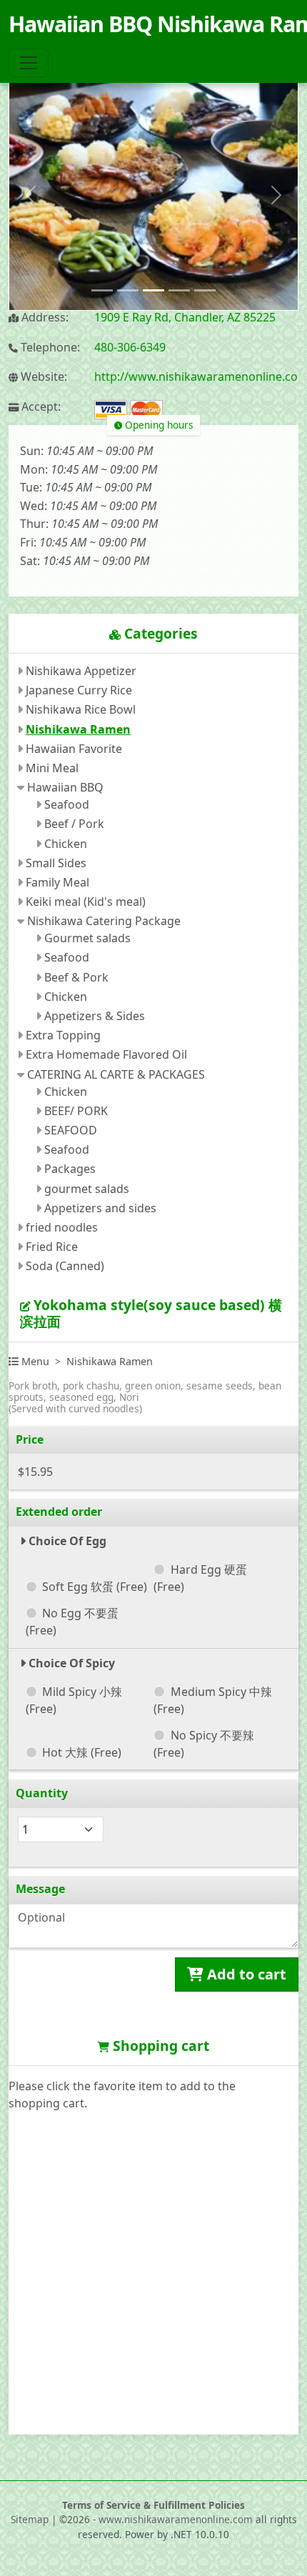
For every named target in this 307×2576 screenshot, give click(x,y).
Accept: (40, 407)
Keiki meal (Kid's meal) (86, 902)
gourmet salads (87, 1189)
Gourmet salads (87, 938)
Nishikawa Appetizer (81, 671)
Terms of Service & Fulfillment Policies (153, 2505)
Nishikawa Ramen (78, 729)
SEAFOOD (71, 1130)
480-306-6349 (130, 347)
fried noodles (62, 1227)
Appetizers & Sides (95, 1016)
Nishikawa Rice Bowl (81, 709)
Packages (70, 1169)
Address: (44, 318)
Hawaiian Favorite (74, 749)
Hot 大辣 (82, 1752)
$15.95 (35, 1472)
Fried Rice (52, 1247)
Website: (42, 377)
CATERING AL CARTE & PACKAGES (116, 1074)
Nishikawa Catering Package (104, 921)
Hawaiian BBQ (65, 787)
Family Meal (57, 882)
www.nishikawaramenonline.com (176, 2519)
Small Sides (56, 863)
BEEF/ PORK (76, 1111)
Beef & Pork (76, 977)
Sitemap (30, 2519)
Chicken (66, 844)
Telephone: (49, 348)
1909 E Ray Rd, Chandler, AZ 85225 (185, 317)
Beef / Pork (74, 824)
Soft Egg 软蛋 (95, 1587)
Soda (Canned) (65, 1266)
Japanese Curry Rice (79, 690)
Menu (34, 1361)
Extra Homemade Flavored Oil (106, 1054)
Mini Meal (52, 768)
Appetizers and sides (100, 1208)
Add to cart (245, 1974)
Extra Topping (63, 1035)
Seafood (67, 804)
